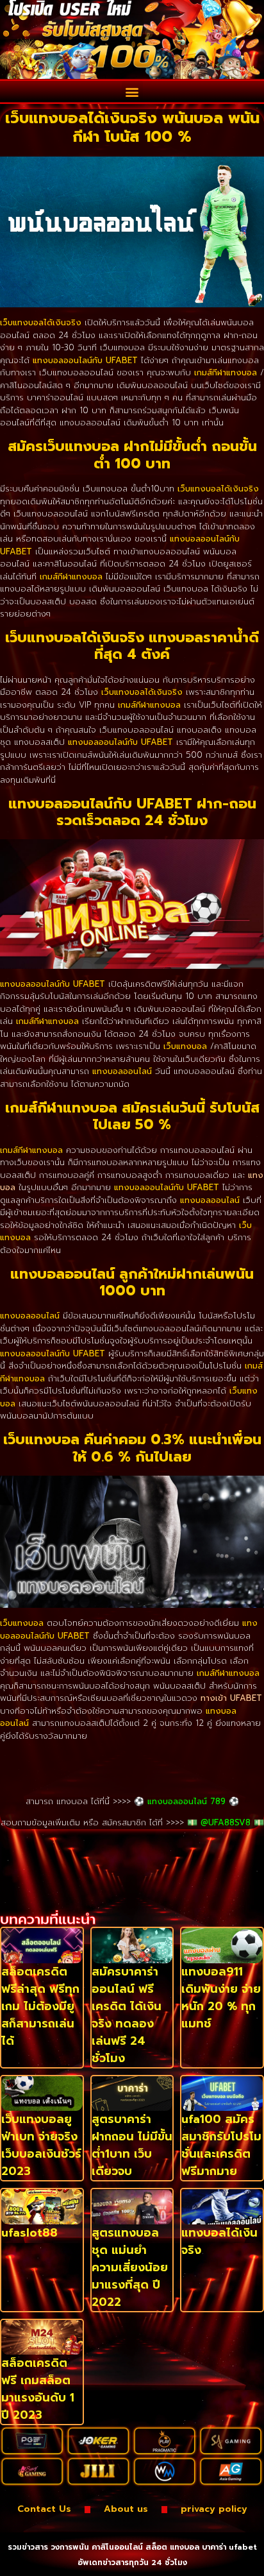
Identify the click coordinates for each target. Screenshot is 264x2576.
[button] (132, 91)
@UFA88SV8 (226, 1822)
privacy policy (214, 2509)
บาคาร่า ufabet (229, 2547)
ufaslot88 (29, 2233)
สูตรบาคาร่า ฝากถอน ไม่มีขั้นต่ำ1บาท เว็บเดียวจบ (132, 2145)
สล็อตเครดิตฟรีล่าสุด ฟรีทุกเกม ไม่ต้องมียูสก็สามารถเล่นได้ (40, 2006)
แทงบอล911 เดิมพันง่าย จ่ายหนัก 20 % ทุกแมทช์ (221, 1998)
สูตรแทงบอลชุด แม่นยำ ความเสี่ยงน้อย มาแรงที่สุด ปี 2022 (130, 2267)
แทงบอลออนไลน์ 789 (186, 1801)
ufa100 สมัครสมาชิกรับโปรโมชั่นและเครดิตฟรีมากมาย (221, 2145)
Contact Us (44, 2509)
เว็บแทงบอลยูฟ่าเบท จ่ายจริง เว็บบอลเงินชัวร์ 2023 (41, 2145)
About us (126, 2509)
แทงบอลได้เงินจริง (219, 2241)
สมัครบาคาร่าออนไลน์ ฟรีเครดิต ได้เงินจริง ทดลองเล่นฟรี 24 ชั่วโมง (127, 2015)
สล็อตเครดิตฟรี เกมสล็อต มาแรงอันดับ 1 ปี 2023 (38, 2389)
